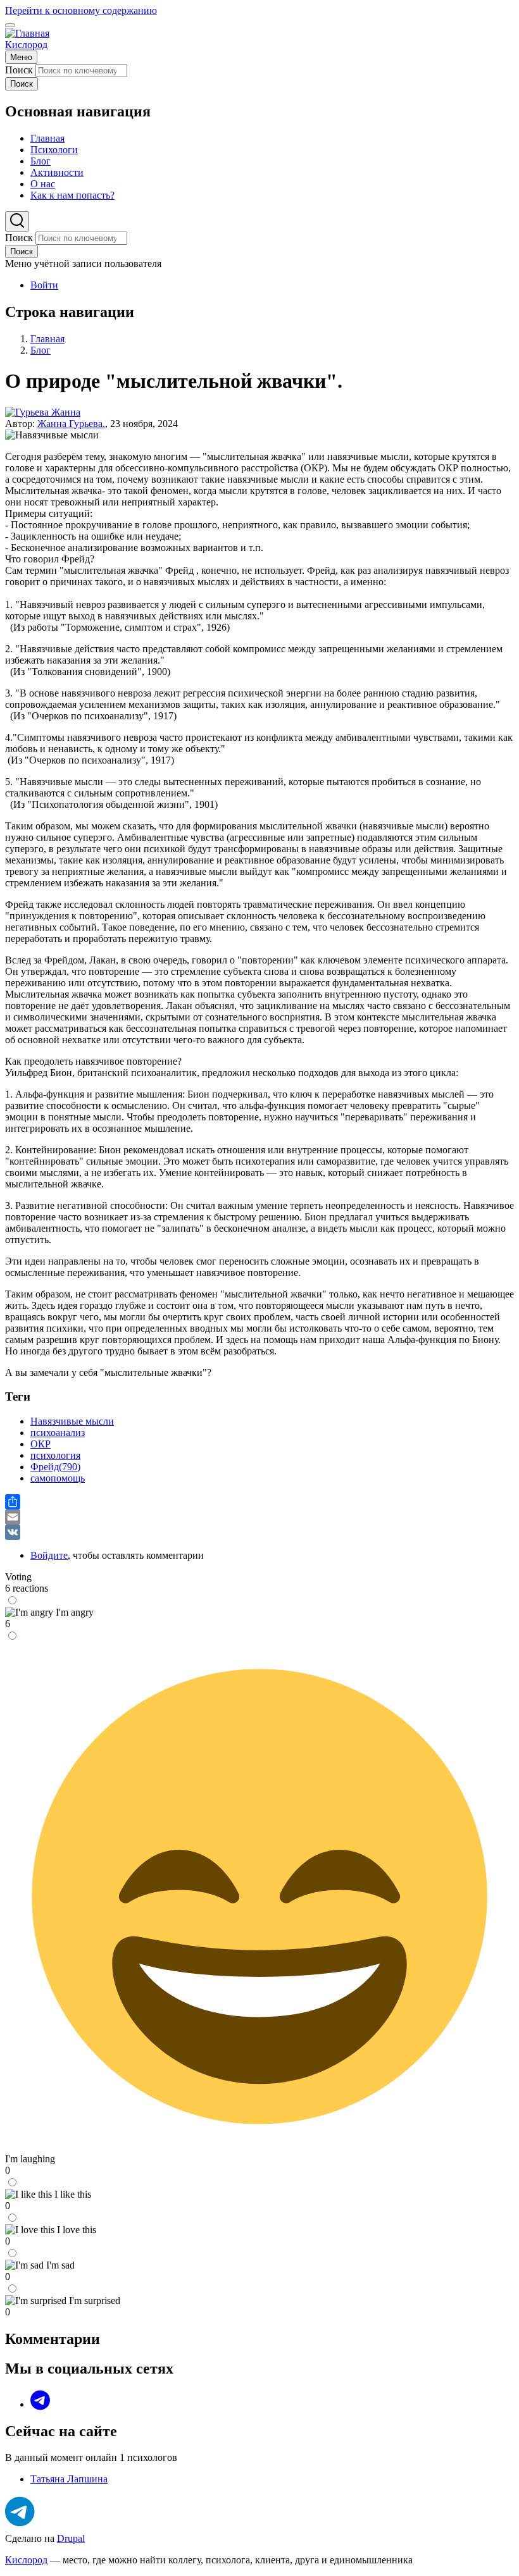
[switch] (10, 25)
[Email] (259, 1517)
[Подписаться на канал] (20, 2512)
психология (55, 1455)
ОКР (41, 1444)
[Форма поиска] (17, 221)
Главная (47, 339)
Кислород (26, 45)
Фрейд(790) (55, 1467)
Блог (41, 350)
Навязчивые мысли (72, 1421)
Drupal (71, 2538)
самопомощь (58, 1478)
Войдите (49, 1555)
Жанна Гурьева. (71, 424)
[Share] (259, 1502)
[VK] (259, 1532)
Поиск (19, 70)
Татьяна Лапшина (69, 2479)
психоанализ (58, 1433)
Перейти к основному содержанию (81, 10)
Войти (44, 285)
